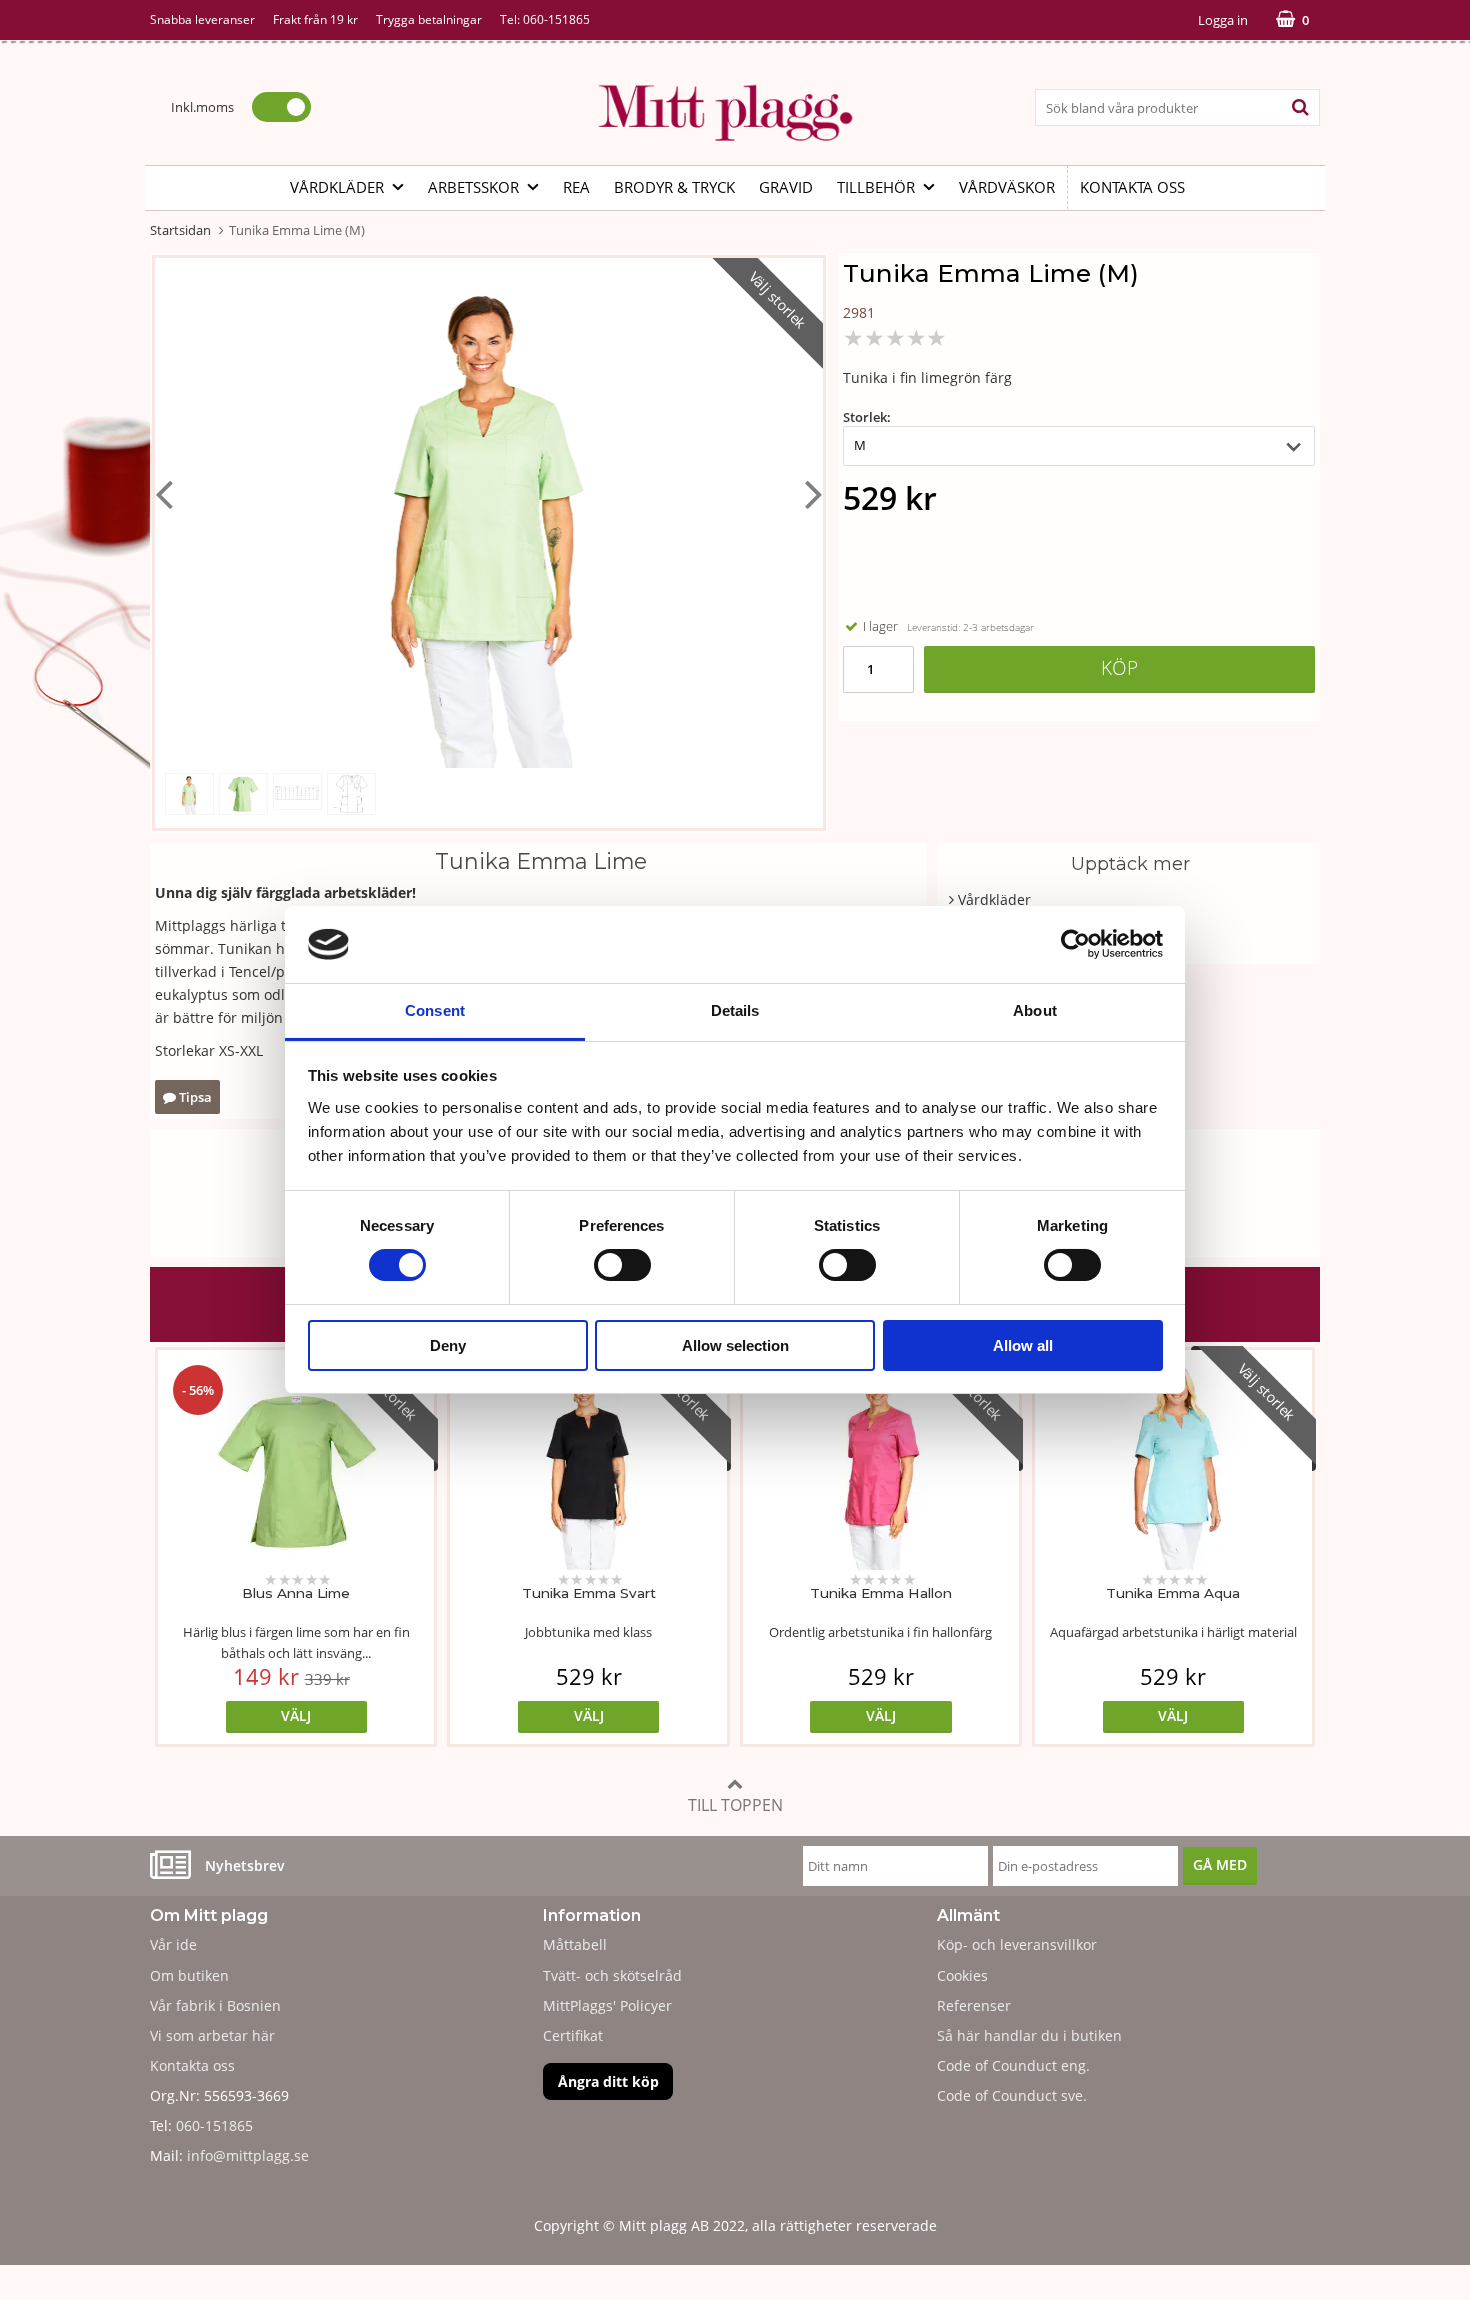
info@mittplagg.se (248, 2155)
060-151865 (556, 19)
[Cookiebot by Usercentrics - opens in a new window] (1075, 944)
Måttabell (575, 1944)
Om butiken (189, 1975)
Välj (296, 1715)
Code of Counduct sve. (1012, 2095)
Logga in (1223, 20)
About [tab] (1035, 1010)
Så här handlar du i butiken (1029, 2035)
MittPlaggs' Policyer (607, 2005)
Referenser (974, 2005)
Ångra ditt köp (608, 2081)
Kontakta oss (1132, 187)
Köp (1119, 667)
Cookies (962, 1975)
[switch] (622, 1265)
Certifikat (573, 2035)
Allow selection (735, 1345)
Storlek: (867, 417)
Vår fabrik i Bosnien (215, 2005)
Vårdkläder (337, 187)
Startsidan (180, 230)
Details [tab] (735, 1010)
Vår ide (173, 1944)
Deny (448, 1345)
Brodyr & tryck (674, 187)
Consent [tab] (435, 1010)
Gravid (786, 187)
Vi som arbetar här (212, 2035)
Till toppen (735, 1805)
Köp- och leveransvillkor (1017, 1944)
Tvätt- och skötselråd (612, 1975)
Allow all (1023, 1345)
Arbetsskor (473, 187)
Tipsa (194, 1097)
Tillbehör (876, 187)
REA (576, 187)
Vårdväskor (1007, 187)
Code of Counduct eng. (1013, 2065)
